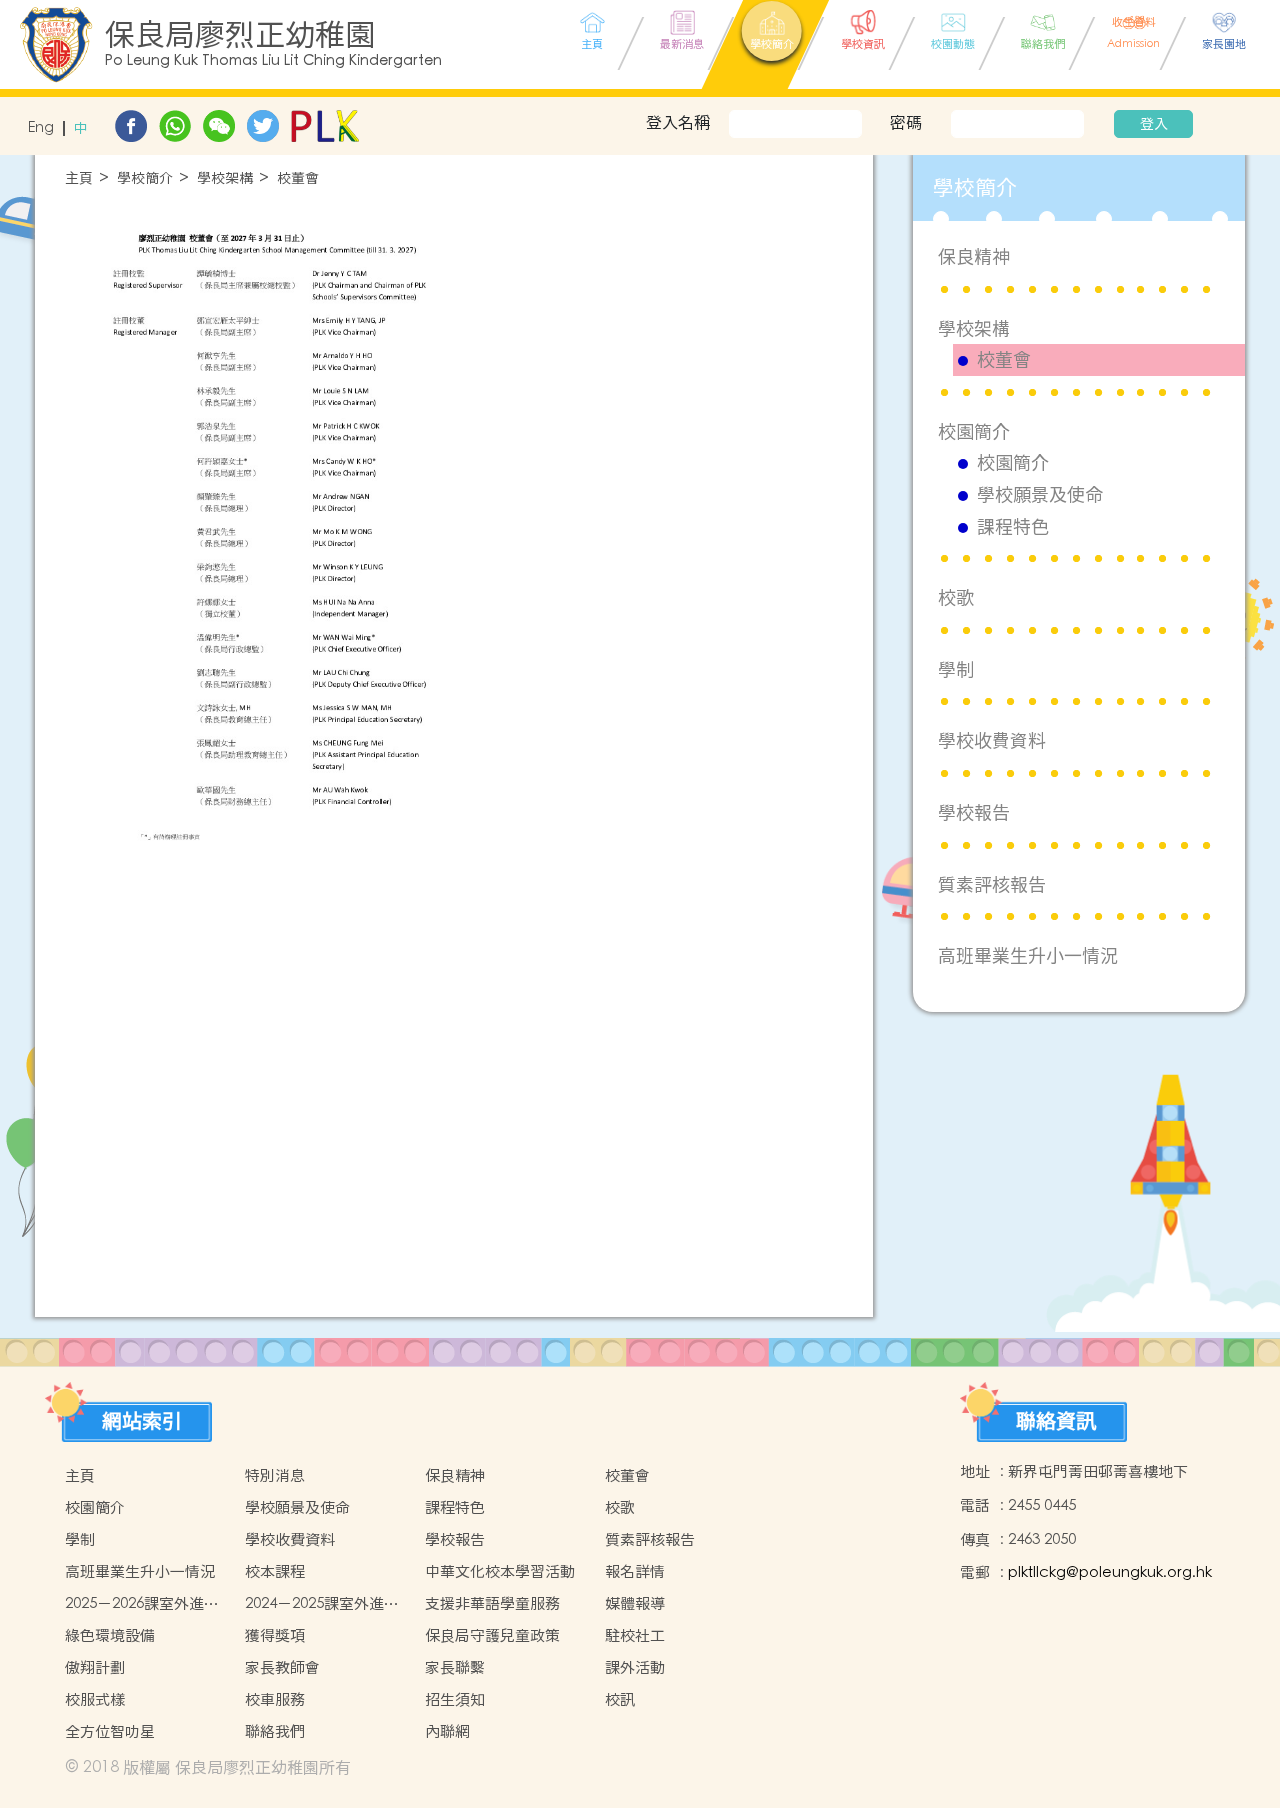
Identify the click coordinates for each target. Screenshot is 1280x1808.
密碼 (906, 122)
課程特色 (1013, 527)
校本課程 (275, 1571)
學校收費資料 (992, 740)
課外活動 (635, 1667)
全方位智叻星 (110, 1731)
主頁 (79, 178)
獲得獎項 (275, 1635)
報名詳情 (635, 1571)
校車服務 (275, 1699)
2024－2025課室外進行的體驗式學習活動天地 (322, 1604)
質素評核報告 (992, 884)
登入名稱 (678, 122)
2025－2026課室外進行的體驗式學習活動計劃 (142, 1604)
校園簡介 (974, 431)
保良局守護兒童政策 (492, 1635)
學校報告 (974, 812)
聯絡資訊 (1056, 1421)
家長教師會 (282, 1667)
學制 (956, 669)
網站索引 (142, 1421)
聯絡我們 (275, 1731)
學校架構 (225, 178)
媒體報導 (635, 1603)
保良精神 (974, 256)
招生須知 (455, 1699)
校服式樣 (95, 1699)
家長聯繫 (455, 1667)
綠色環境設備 (110, 1635)
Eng (41, 128)
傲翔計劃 (95, 1667)
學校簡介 (145, 178)
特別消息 (275, 1475)
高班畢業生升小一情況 (1028, 955)
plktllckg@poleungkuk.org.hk (1110, 1572)
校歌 (956, 597)
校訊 (620, 1699)
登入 (1154, 124)
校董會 (298, 178)
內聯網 (447, 1731)
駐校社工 (635, 1635)
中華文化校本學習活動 (500, 1571)
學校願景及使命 (1040, 495)
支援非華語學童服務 (492, 1603)
